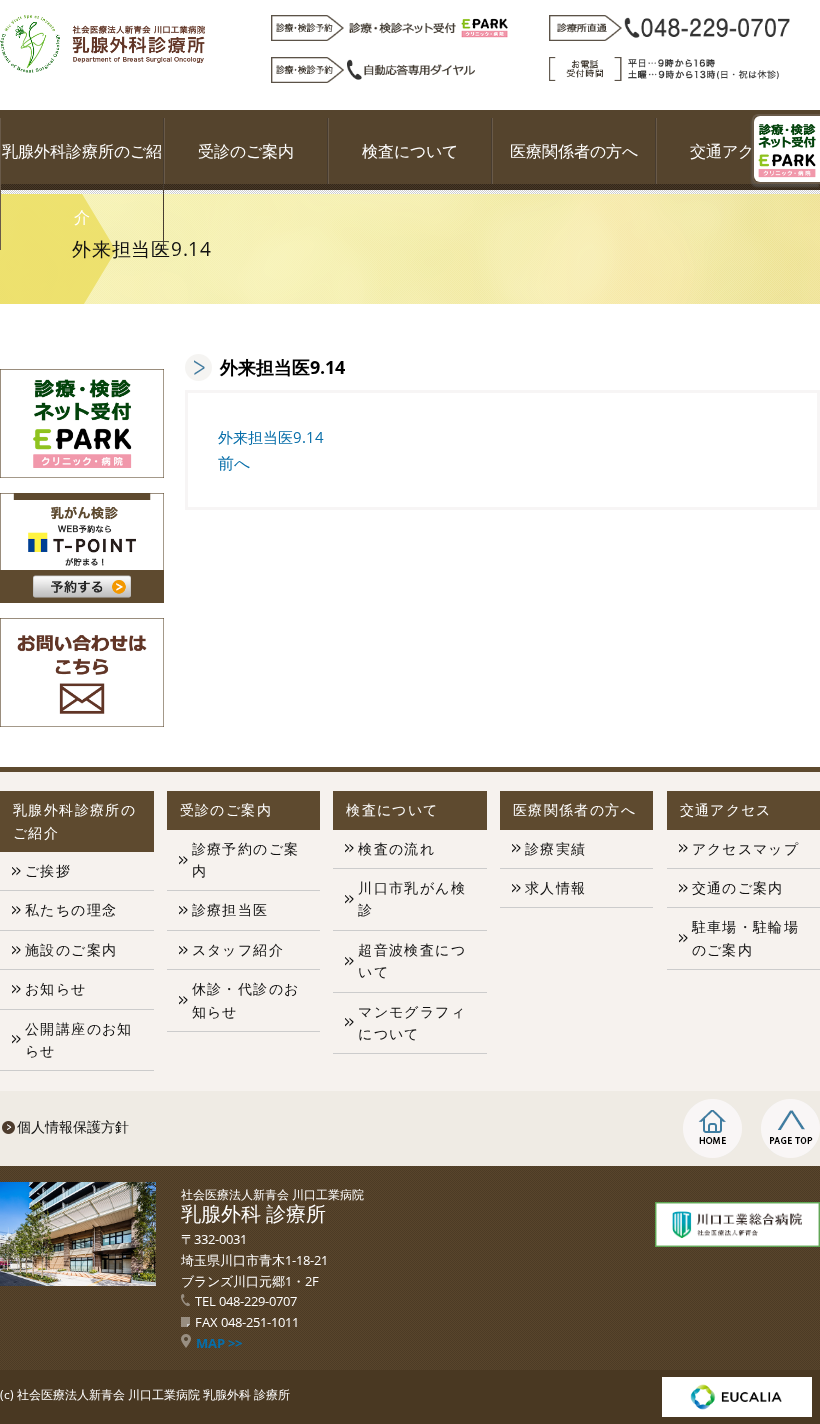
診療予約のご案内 (246, 859)
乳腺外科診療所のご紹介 (82, 184)
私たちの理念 (71, 909)
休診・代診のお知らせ (246, 999)
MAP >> (219, 1343)
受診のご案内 (246, 151)
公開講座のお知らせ (79, 1039)
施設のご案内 (71, 949)
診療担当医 (230, 909)
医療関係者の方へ (574, 151)
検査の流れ (396, 848)
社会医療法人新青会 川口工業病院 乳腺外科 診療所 (153, 1394)
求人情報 (556, 887)
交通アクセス (738, 151)
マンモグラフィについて (412, 1022)
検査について (410, 151)
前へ (234, 463)
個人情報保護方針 (73, 1126)
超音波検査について (412, 960)
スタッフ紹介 (238, 949)
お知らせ (56, 988)
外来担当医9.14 (271, 437)
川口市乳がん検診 (412, 898)
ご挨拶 (48, 870)
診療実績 (556, 848)
